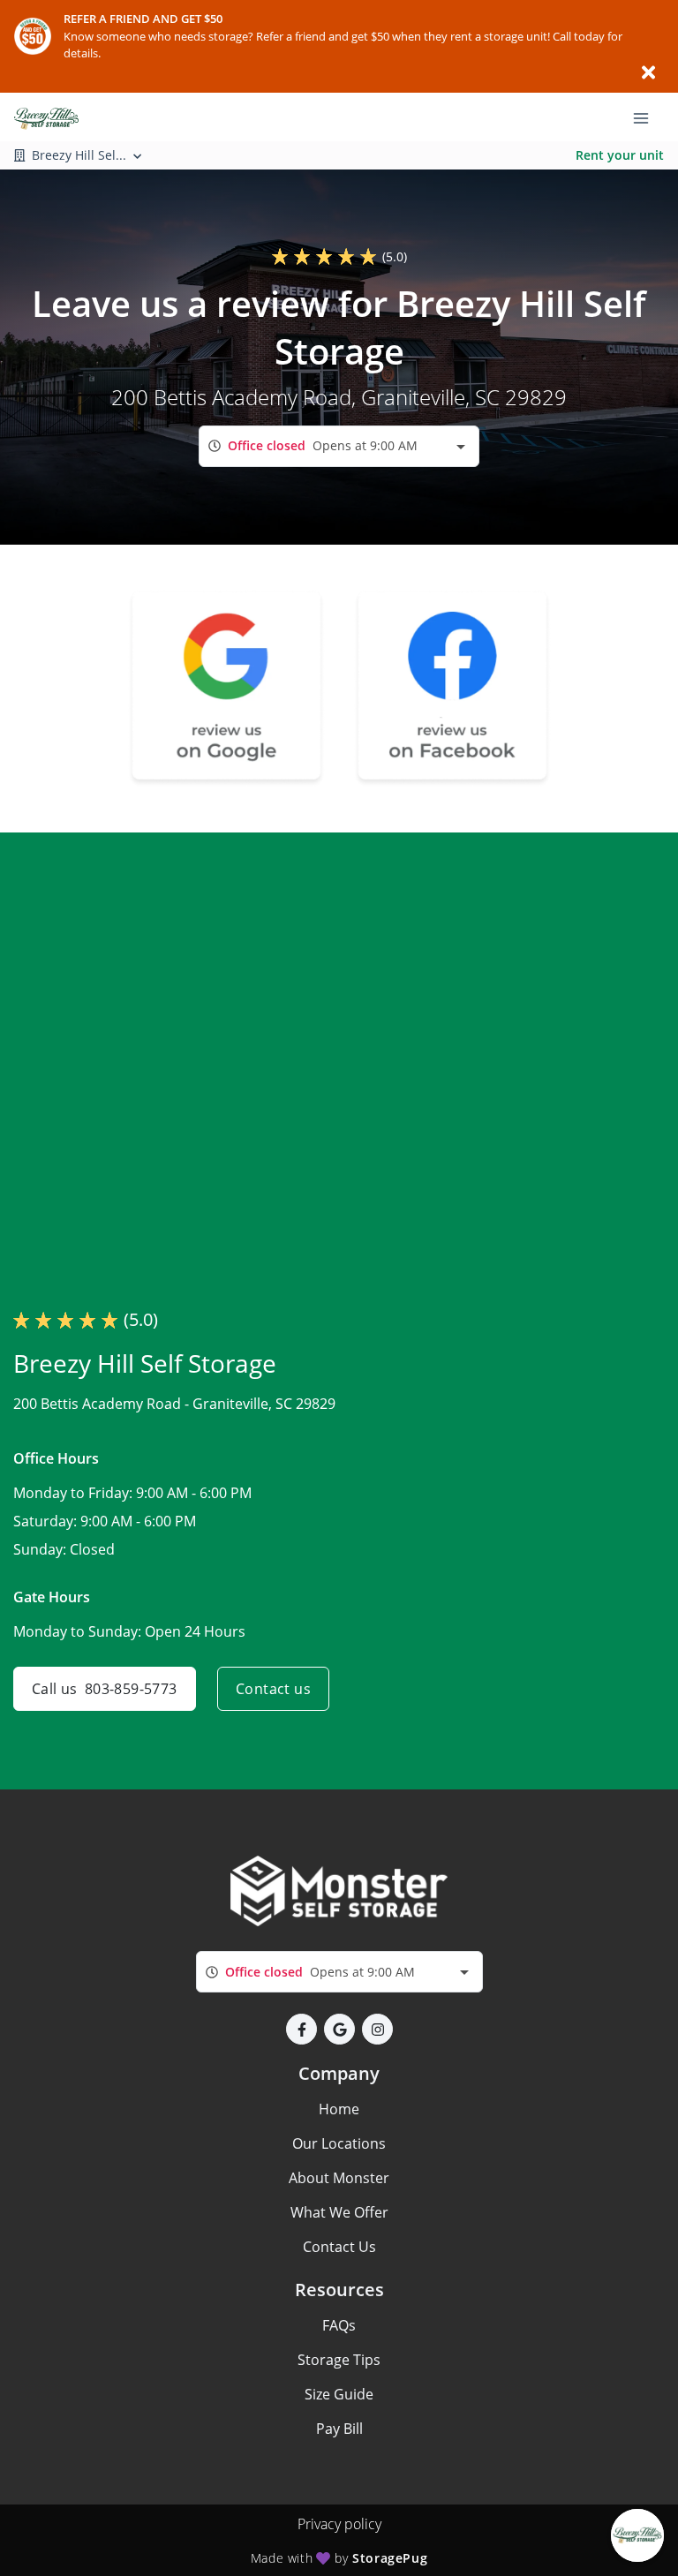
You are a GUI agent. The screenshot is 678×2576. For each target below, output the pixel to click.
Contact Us (339, 2247)
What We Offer (339, 2212)
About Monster (339, 2178)
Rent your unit (620, 155)
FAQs (339, 2325)
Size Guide (339, 2394)
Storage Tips (339, 2360)
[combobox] (339, 446)
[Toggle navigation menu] (648, 117)
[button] (301, 2029)
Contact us (273, 1689)
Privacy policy (339, 2524)
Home (339, 2109)
